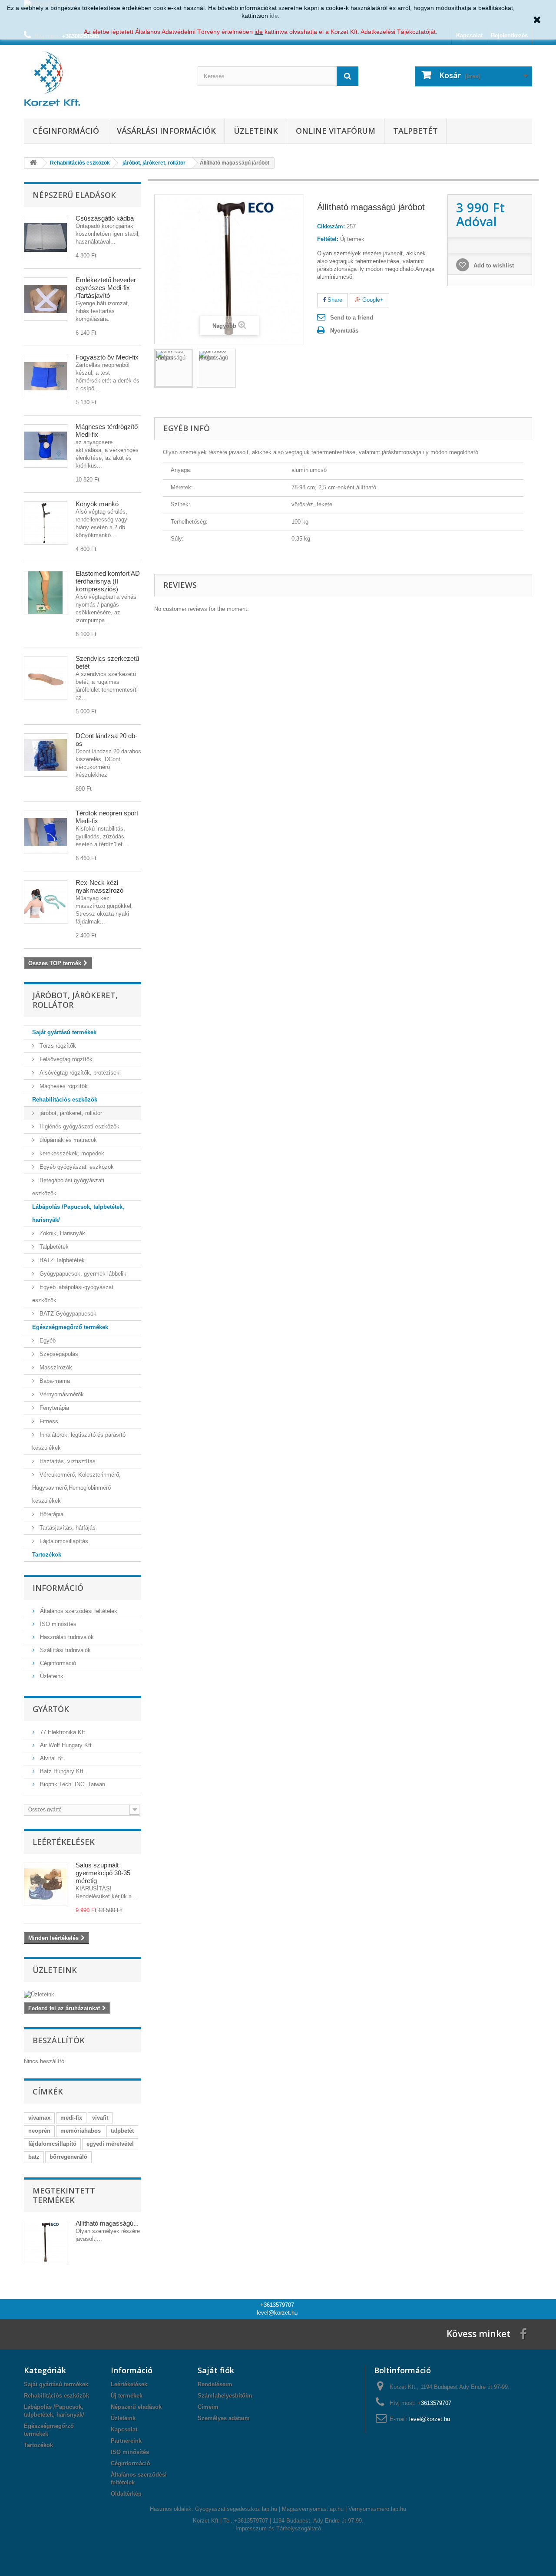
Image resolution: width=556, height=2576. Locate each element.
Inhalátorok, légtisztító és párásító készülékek (79, 1441)
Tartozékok (47, 1555)
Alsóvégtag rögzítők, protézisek (79, 1073)
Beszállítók (59, 2040)
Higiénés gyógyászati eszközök (79, 1126)
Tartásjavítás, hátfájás (67, 1528)
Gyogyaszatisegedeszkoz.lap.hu (236, 2509)
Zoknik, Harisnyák (61, 1233)
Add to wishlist (493, 266)
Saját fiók (216, 2370)
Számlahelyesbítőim (225, 2396)
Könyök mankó (97, 504)
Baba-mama (54, 1381)
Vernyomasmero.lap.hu (377, 2509)
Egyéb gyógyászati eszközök (76, 1167)
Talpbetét (415, 131)
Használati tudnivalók (66, 1637)
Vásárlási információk (166, 131)
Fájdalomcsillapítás (63, 1541)
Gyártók (51, 1709)
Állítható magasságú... (107, 2223)
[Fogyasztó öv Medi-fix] (46, 376)
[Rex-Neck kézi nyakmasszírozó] (46, 902)
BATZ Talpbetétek (61, 1260)
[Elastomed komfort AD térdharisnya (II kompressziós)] (46, 593)
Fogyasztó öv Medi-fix (107, 357)
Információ (58, 1588)
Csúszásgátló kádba (105, 218)
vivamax (39, 2118)
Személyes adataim (224, 2418)
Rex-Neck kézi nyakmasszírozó (99, 886)
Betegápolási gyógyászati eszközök (68, 1187)
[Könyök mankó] (46, 523)
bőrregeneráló (68, 2157)
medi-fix (71, 2118)
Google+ (372, 300)
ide (274, 16)
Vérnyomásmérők (61, 1394)
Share (334, 300)
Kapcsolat (124, 2429)
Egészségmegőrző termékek (70, 1327)
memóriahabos (81, 2131)
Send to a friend (352, 318)
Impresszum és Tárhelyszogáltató (278, 2528)
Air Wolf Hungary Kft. (66, 1745)
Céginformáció (66, 131)
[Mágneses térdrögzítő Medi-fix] (46, 446)
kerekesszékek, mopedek (71, 1153)
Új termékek (127, 2396)
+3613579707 (277, 2305)
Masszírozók (55, 1367)
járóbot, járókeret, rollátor (70, 1113)
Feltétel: (328, 239)
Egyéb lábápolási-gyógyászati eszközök (73, 1294)
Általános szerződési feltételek (78, 1611)
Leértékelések (64, 1842)
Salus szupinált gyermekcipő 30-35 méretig (103, 1873)
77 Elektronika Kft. (63, 1732)
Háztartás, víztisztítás (67, 1461)
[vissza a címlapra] (33, 163)
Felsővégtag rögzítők (65, 1059)
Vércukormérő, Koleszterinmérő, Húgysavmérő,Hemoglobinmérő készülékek (76, 1488)
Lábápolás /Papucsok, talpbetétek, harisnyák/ (78, 1213)
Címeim (208, 2407)
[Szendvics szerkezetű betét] (46, 678)
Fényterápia (53, 1408)
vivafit (100, 2118)
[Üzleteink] (83, 1995)
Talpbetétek (53, 1247)
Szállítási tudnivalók (65, 1650)
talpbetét (122, 2131)
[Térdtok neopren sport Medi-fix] (46, 832)
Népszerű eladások (74, 195)
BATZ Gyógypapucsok (67, 1314)
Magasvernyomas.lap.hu (313, 2509)
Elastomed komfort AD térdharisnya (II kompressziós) (108, 581)
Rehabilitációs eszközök (65, 1100)
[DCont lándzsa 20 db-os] (46, 755)
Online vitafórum (336, 131)
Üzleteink (256, 131)
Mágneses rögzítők (63, 1086)
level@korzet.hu (277, 2313)
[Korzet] (104, 79)
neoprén (39, 2131)
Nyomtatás (344, 331)
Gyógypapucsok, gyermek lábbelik (82, 1274)
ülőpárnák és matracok (67, 1140)
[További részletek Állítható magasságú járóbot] (46, 2243)
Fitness (48, 1421)
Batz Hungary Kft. (62, 1771)
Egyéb (47, 1341)
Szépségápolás (58, 1354)
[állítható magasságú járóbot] (174, 368)
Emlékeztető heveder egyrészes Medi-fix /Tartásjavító (106, 288)
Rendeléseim (215, 2384)
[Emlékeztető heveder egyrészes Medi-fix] (46, 299)
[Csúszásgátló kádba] (46, 237)
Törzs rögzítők (57, 1046)
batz (34, 2157)
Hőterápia (51, 1514)
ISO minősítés (57, 1624)
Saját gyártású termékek (64, 1032)
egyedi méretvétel (110, 2144)
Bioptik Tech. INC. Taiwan (72, 1784)
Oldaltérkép (126, 2494)
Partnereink (126, 2441)
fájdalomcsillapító (52, 2144)
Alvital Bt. (51, 1758)
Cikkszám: (331, 226)
